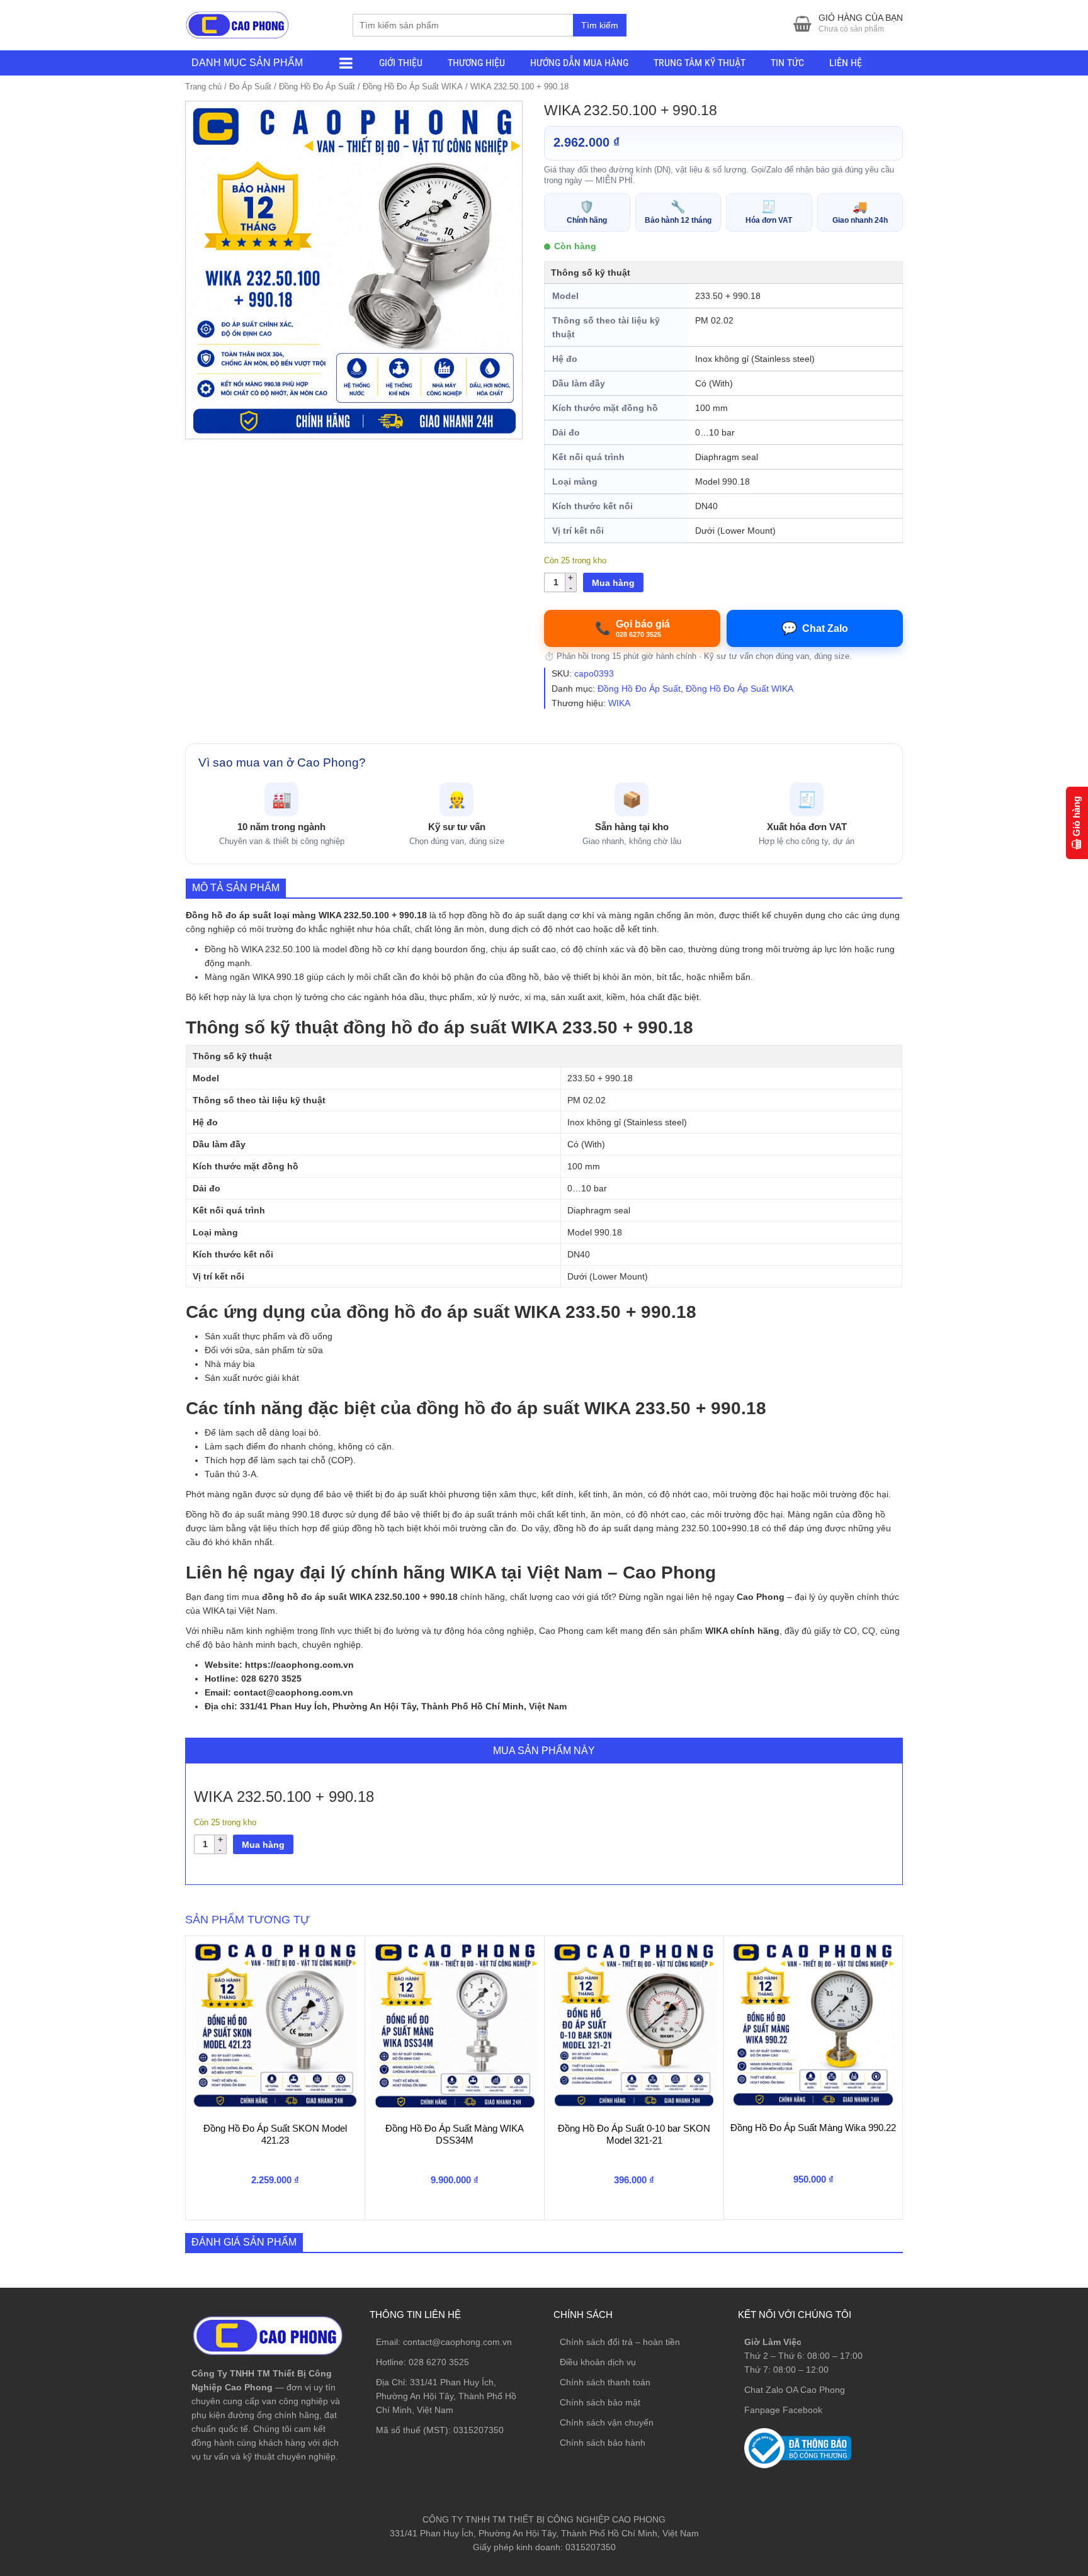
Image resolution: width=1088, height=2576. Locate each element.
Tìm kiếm (600, 25)
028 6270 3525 (439, 2362)
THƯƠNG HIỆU (476, 63)
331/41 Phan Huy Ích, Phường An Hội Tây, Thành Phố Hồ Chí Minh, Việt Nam (446, 2396)
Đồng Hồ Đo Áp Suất (317, 87)
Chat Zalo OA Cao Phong (795, 2390)
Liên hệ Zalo (1028, 2400)
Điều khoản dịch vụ (598, 2362)
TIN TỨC (787, 63)
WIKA (619, 703)
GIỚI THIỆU (401, 63)
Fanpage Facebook (783, 2410)
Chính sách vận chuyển (607, 2422)
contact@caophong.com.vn (457, 2342)
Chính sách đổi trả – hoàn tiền (620, 2342)
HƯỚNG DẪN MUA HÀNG (579, 63)
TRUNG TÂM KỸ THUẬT (700, 63)
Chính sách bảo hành (603, 2443)
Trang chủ (203, 87)
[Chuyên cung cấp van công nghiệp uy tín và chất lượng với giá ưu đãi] (237, 24)
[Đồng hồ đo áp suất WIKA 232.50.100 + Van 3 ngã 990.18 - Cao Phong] (354, 270)
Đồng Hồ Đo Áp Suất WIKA (413, 87)
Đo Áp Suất (250, 87)
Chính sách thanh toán (605, 2382)
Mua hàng (613, 583)
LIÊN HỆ (846, 63)
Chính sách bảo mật (600, 2402)
